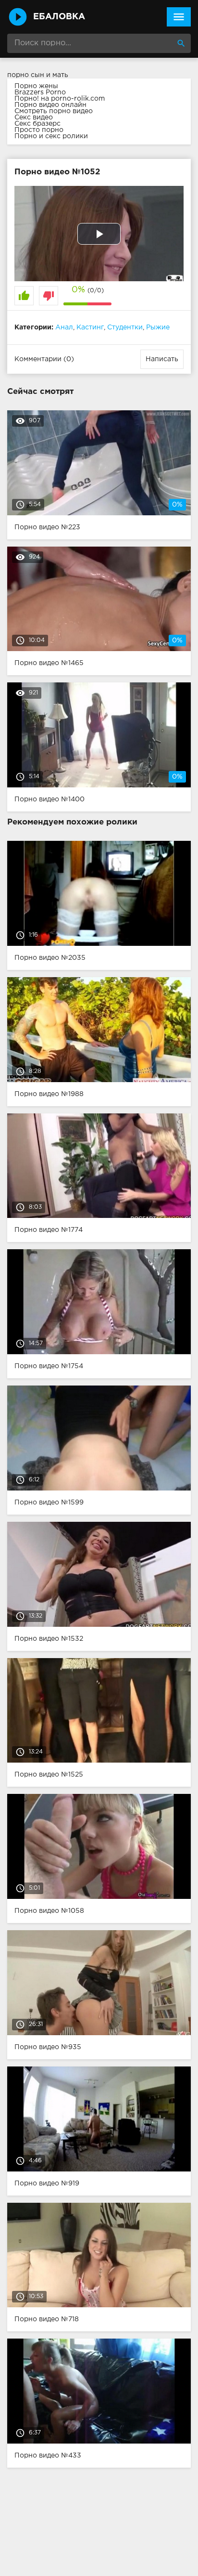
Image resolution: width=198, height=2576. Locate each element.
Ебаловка (59, 17)
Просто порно (39, 130)
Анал (64, 327)
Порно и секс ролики (51, 136)
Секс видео (34, 118)
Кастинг (90, 327)
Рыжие (158, 327)
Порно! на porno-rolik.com (60, 99)
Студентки (125, 327)
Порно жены (36, 86)
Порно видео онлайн (50, 105)
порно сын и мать (38, 75)
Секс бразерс (37, 124)
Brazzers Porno (40, 92)
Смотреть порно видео (54, 111)
